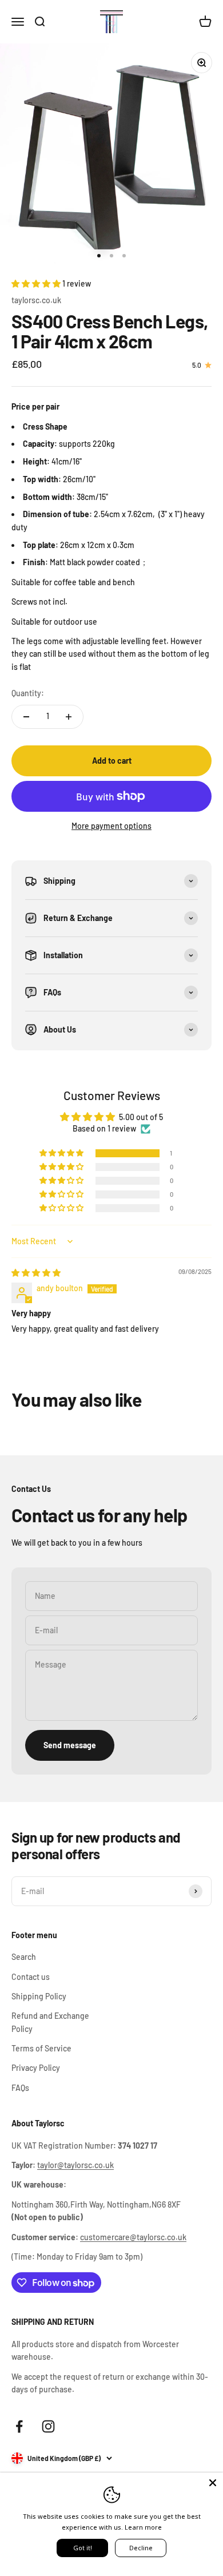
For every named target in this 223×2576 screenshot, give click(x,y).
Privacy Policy (36, 2068)
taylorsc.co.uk (36, 300)
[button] (37, 283)
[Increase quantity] (69, 717)
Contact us (31, 1977)
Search (24, 1957)
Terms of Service (41, 2048)
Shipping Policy (39, 1996)
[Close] (213, 2483)
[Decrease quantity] (26, 717)
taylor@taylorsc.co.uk (75, 2165)
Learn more (143, 2527)
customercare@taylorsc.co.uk (133, 2237)
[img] (36, 1273)
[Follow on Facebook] (19, 2426)
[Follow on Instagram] (48, 2426)
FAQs (20, 2088)
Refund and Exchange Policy (50, 2022)
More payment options (111, 826)
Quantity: (28, 693)
